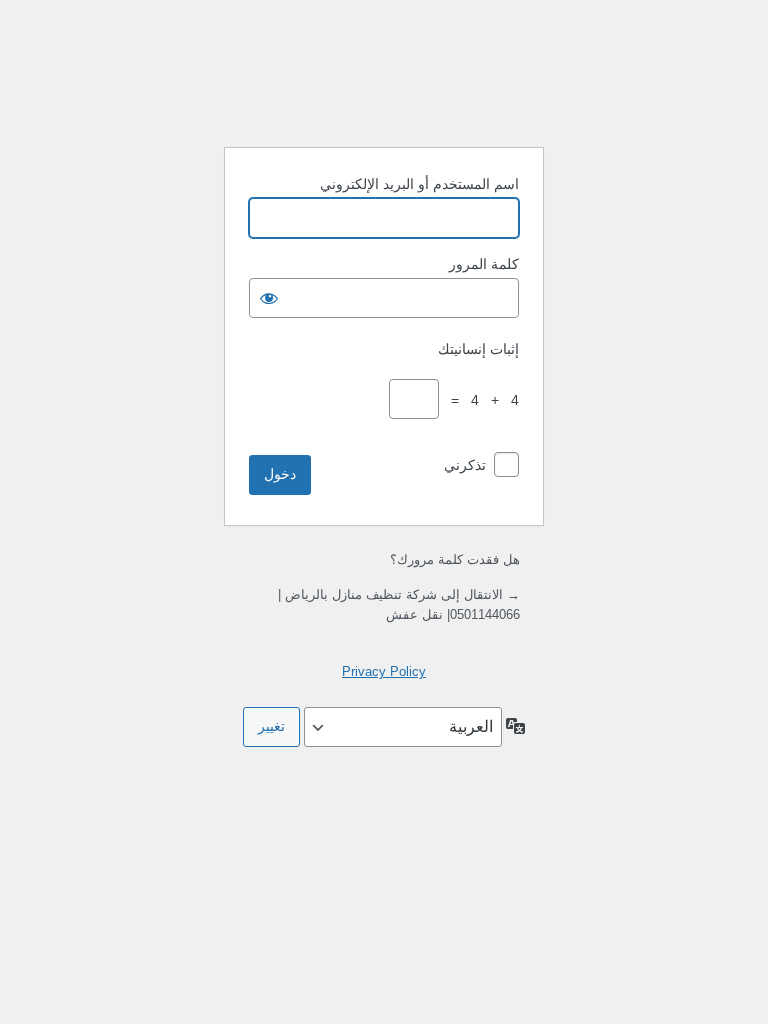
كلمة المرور (484, 264)
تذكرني (465, 465)
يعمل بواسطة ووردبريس (384, 80)
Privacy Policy (384, 671)
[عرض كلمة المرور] (269, 298)
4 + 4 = (481, 400)
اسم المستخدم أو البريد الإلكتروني (419, 184)
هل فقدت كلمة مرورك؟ (455, 559)
